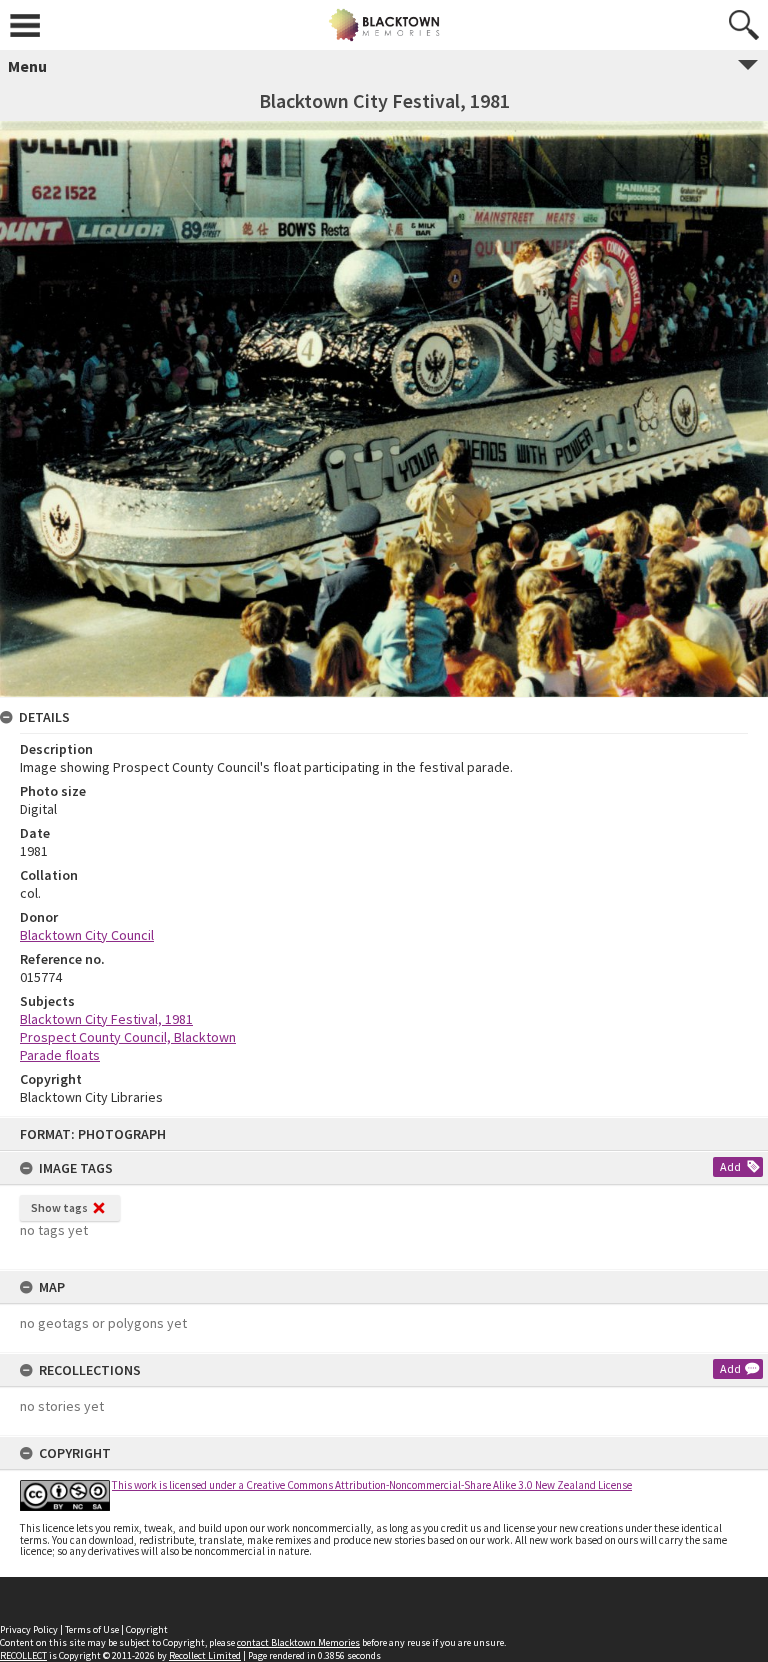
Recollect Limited (205, 1655)
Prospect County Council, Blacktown (128, 1037)
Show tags (59, 1207)
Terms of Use (92, 1629)
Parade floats (60, 1055)
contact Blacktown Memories (298, 1642)
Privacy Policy (29, 1629)
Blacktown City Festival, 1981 (106, 1019)
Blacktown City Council (87, 935)
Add (730, 1166)
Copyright (147, 1629)
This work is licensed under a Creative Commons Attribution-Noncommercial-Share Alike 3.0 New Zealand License (372, 1485)
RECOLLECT (23, 1655)
